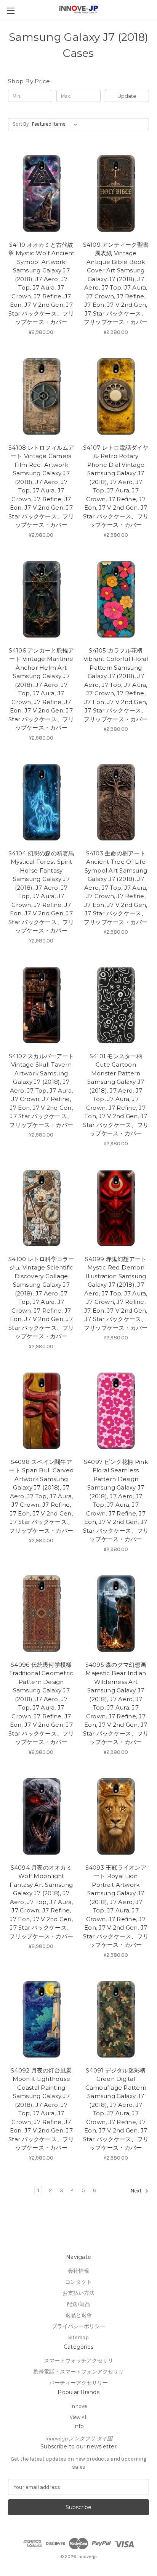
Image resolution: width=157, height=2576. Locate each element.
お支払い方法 (78, 2293)
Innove (78, 2406)
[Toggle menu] (10, 11)
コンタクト (78, 2282)
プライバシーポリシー (78, 2326)
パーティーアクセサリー (78, 2383)
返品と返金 (78, 2315)
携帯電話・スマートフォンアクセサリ (78, 2372)
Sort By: (21, 124)
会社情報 (78, 2271)
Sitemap (78, 2337)
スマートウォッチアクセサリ (78, 2361)
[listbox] (56, 124)
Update (127, 96)
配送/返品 (78, 2304)
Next (137, 2191)
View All (79, 2417)
